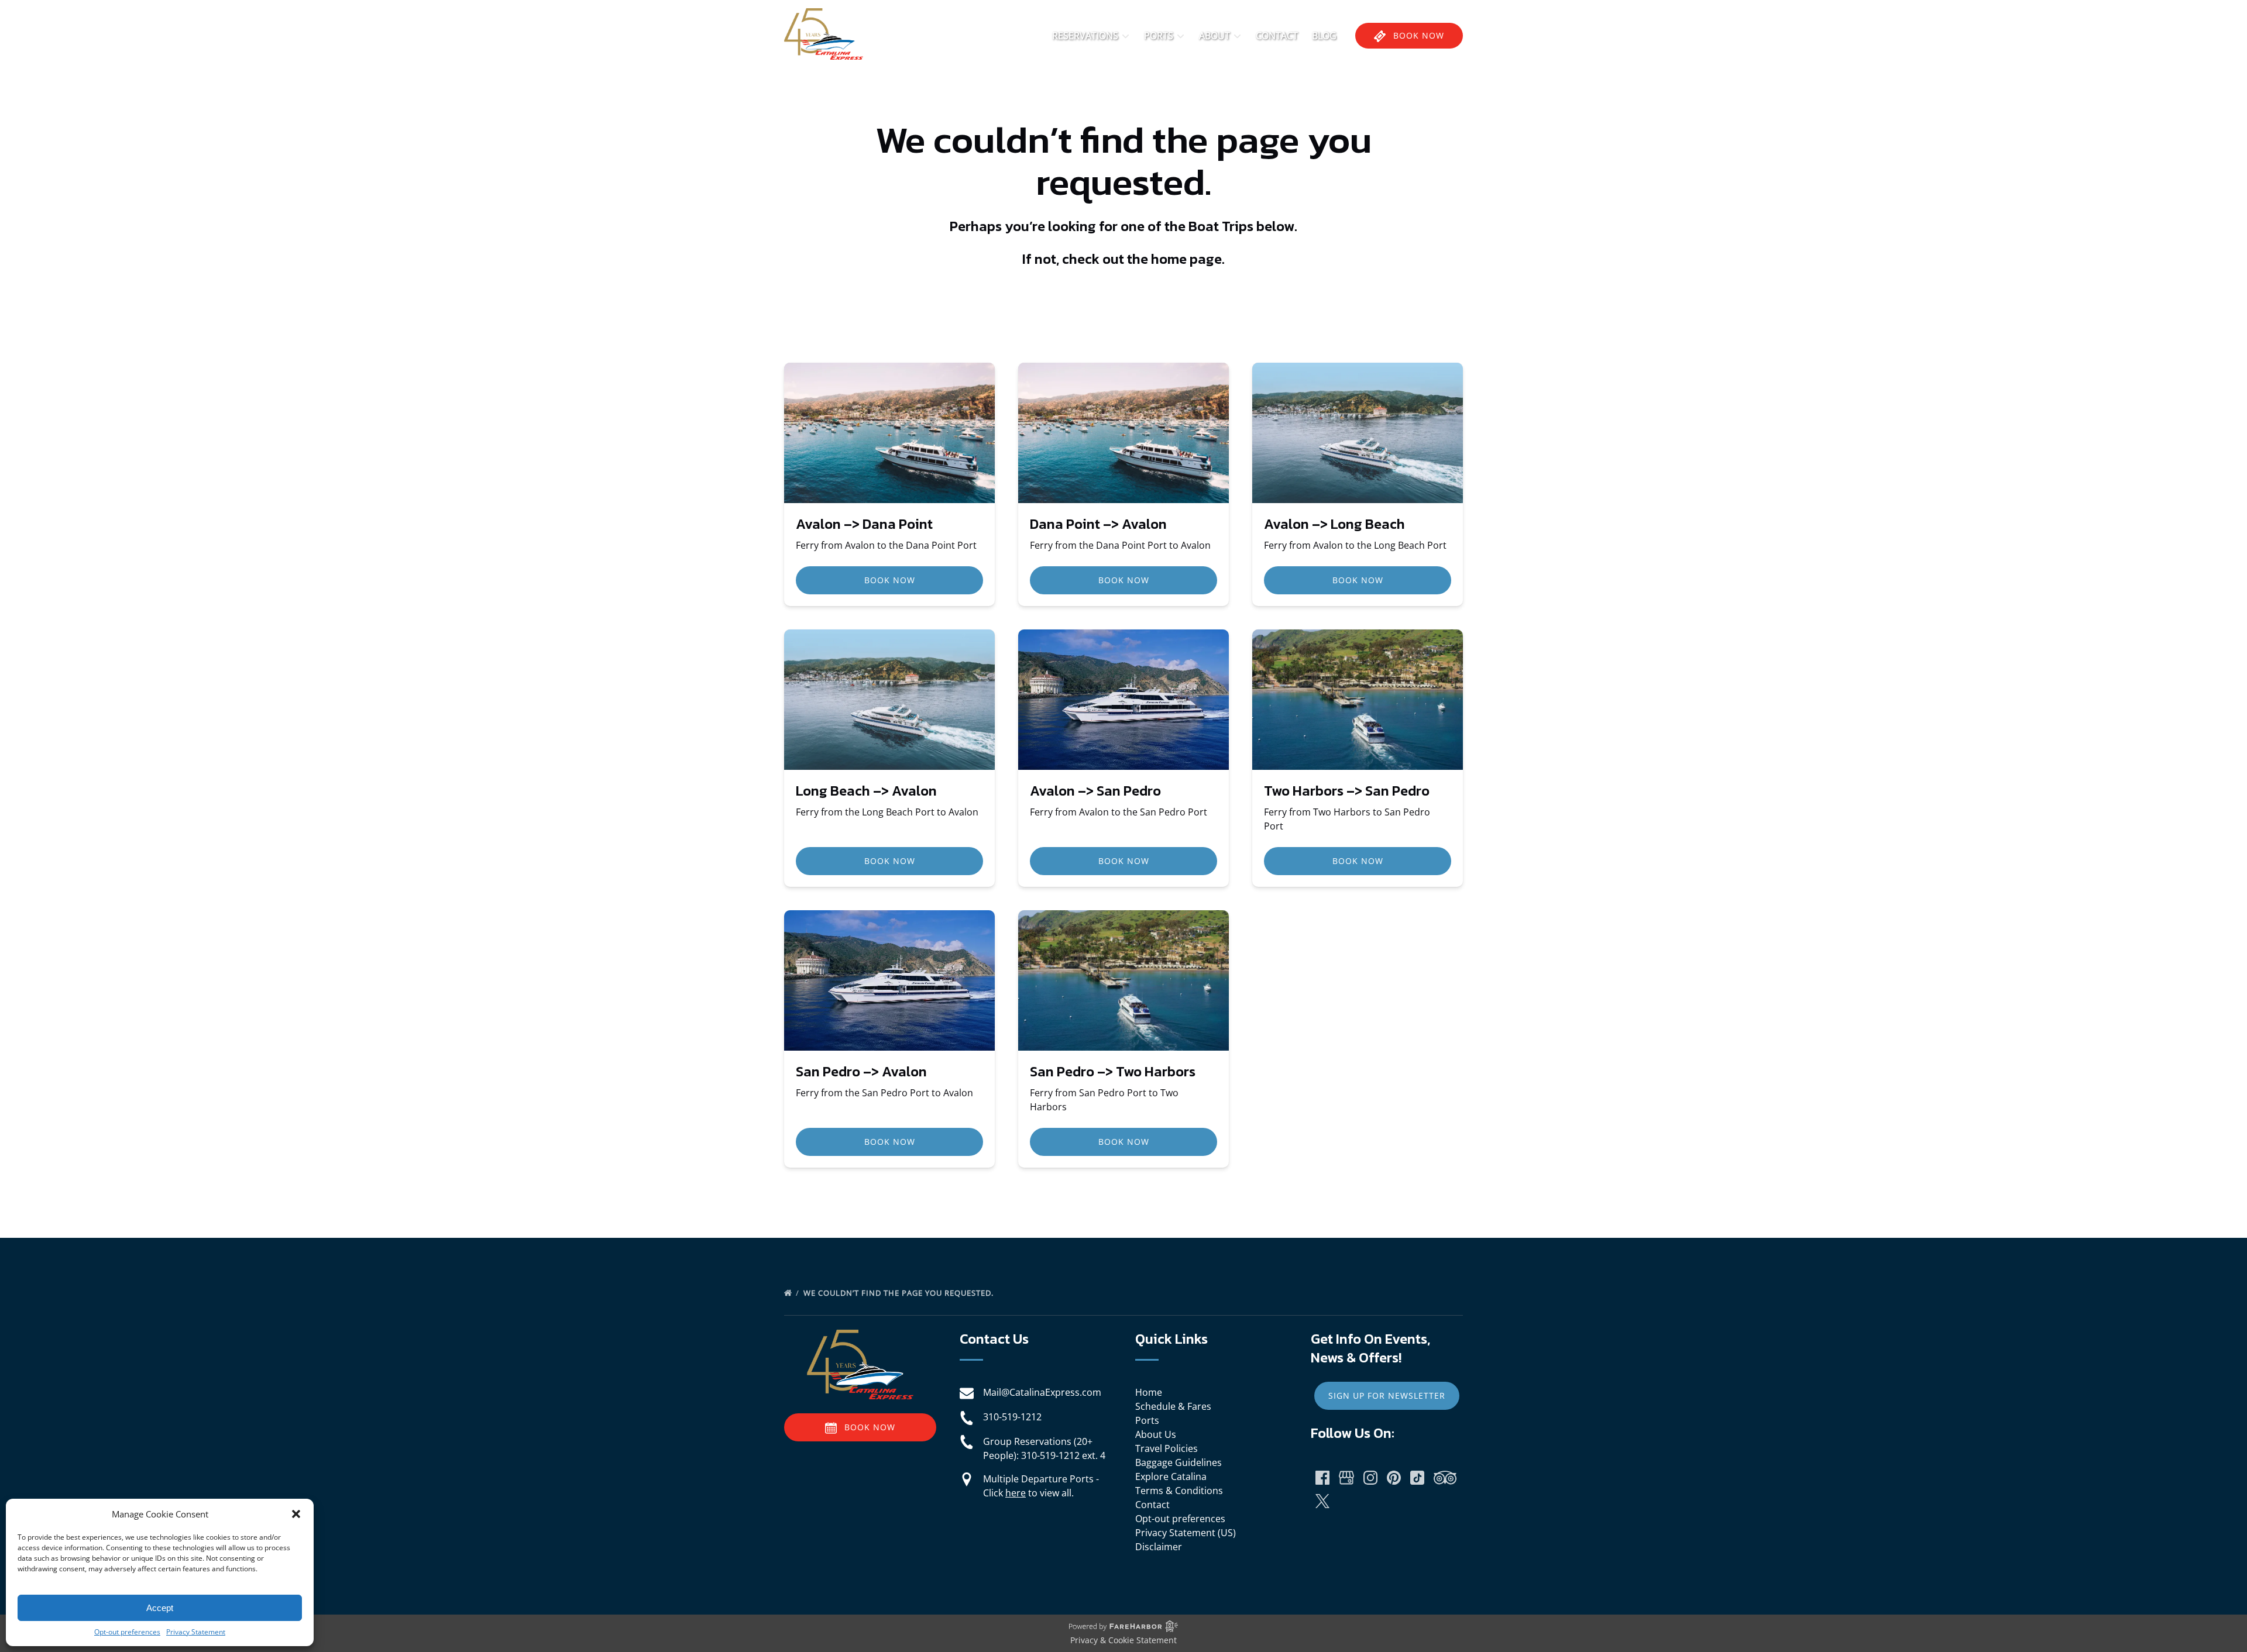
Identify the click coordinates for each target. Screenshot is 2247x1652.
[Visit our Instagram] (1370, 1478)
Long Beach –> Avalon (866, 791)
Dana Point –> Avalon (1098, 524)
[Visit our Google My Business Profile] (1346, 1478)
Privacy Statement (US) (1186, 1533)
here (1016, 1493)
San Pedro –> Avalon (861, 1071)
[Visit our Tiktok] (1417, 1478)
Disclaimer (1159, 1547)
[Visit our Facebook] (1322, 1478)
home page (1186, 259)
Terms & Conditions (1179, 1491)
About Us (1156, 1434)
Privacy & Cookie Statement (1123, 1640)
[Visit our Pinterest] (1394, 1478)
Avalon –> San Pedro (1095, 791)
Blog (1324, 36)
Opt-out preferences (127, 1632)
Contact (1277, 36)
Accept (160, 1608)
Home (1149, 1392)
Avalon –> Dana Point (864, 524)
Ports (1147, 1420)
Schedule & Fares (1173, 1406)
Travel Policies (1167, 1448)
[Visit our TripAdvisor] (1445, 1478)
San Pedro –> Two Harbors (1113, 1071)
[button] (296, 1514)
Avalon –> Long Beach (1334, 524)
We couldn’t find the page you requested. (900, 1293)
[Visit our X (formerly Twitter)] (1322, 1501)
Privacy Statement (196, 1632)
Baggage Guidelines (1179, 1462)
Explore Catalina (1171, 1477)
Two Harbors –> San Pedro (1347, 791)
